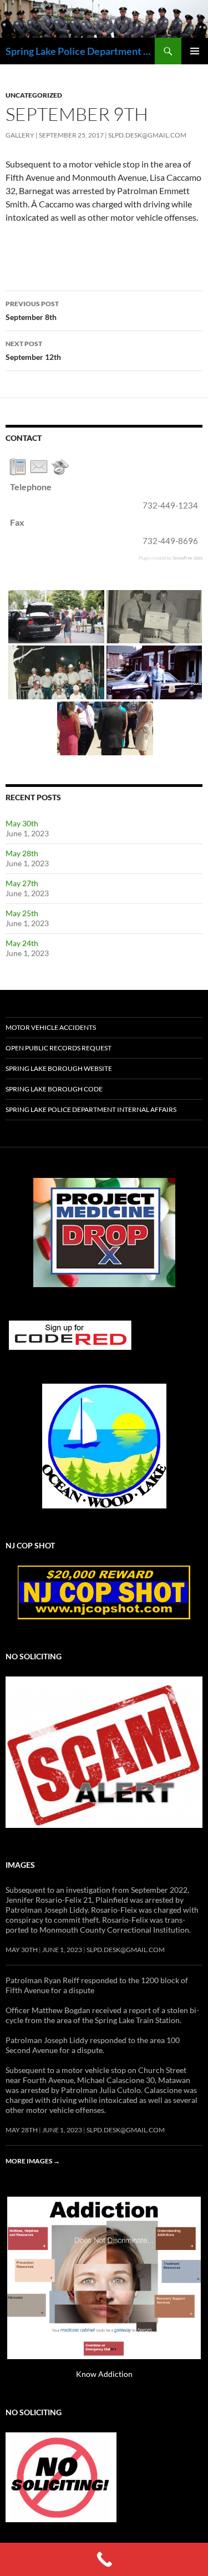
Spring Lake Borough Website (59, 1068)
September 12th (33, 350)
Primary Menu (195, 51)
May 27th (22, 883)
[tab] (18, 467)
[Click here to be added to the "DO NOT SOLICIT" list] (61, 2476)
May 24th (22, 943)
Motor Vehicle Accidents (51, 1027)
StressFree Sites (187, 558)
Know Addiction (104, 2374)
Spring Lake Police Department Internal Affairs (91, 1109)
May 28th (22, 853)
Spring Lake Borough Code (54, 1089)
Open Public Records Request (59, 1048)
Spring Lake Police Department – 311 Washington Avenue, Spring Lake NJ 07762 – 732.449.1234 (80, 51)
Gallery (20, 135)
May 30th (22, 823)
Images (20, 1865)
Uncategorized (34, 95)
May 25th (22, 913)
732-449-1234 (170, 505)
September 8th (32, 311)
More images (33, 2161)
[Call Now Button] (104, 2559)
